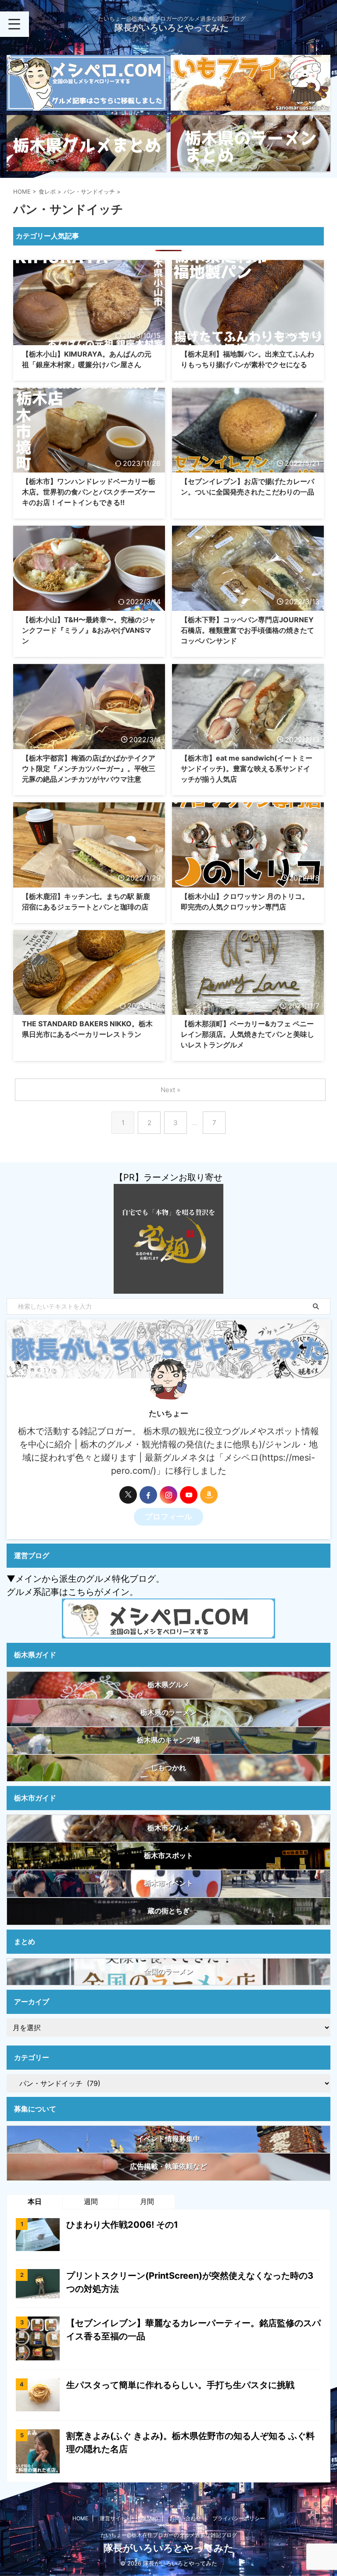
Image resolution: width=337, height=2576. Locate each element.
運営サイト (113, 2518)
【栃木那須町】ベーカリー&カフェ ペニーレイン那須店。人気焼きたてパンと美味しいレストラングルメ (247, 1034)
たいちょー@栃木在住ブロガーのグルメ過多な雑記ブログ (169, 2535)
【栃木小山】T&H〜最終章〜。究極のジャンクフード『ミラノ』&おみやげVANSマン (89, 630)
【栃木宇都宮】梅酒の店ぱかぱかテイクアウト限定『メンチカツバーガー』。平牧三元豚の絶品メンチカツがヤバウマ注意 (89, 768)
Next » (170, 1090)
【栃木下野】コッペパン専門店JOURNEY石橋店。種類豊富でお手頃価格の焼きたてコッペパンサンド (247, 630)
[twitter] (128, 1495)
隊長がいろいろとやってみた (172, 28)
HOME (80, 2518)
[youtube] (189, 1495)
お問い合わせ (185, 2518)
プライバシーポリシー (239, 2518)
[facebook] (148, 1495)
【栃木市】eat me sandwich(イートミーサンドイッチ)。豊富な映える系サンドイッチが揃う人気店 (247, 768)
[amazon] (209, 1495)
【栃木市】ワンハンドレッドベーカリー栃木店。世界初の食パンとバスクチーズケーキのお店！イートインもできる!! (89, 492)
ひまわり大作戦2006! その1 (122, 2225)
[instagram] (168, 1495)
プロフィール (168, 1517)
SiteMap (148, 2518)
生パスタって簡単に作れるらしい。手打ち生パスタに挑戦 (180, 2385)
